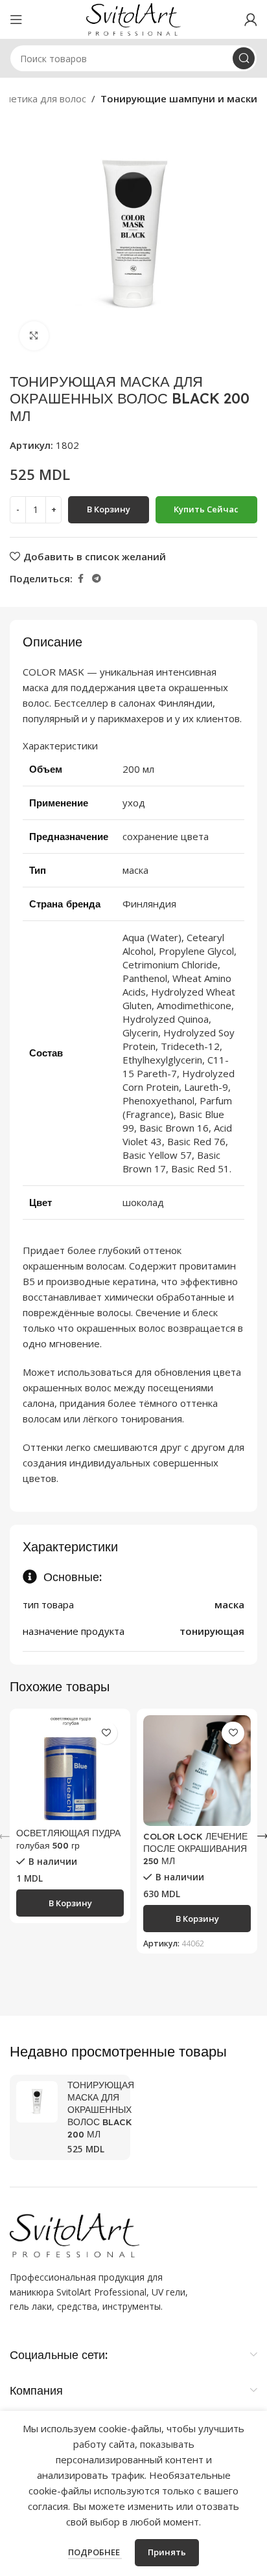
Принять (167, 2552)
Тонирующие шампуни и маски (179, 98)
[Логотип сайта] (134, 18)
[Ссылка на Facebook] (80, 579)
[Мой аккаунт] (251, 19)
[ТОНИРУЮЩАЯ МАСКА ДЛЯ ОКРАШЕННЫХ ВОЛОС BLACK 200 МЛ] (37, 2102)
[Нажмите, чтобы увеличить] (34, 336)
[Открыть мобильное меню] (16, 19)
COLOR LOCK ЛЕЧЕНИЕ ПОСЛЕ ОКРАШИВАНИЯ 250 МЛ (195, 1848)
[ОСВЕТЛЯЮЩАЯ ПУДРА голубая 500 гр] (70, 1769)
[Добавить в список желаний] (106, 1733)
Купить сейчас (206, 509)
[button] (70, 1903)
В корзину (109, 509)
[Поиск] (244, 58)
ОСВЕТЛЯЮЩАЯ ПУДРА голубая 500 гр (68, 1839)
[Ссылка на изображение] (75, 2234)
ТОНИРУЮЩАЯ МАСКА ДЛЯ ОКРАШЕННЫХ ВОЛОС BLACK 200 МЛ (101, 2109)
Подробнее (95, 2552)
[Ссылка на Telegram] (97, 579)
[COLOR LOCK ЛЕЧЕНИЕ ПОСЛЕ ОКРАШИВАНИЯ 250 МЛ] (197, 1771)
